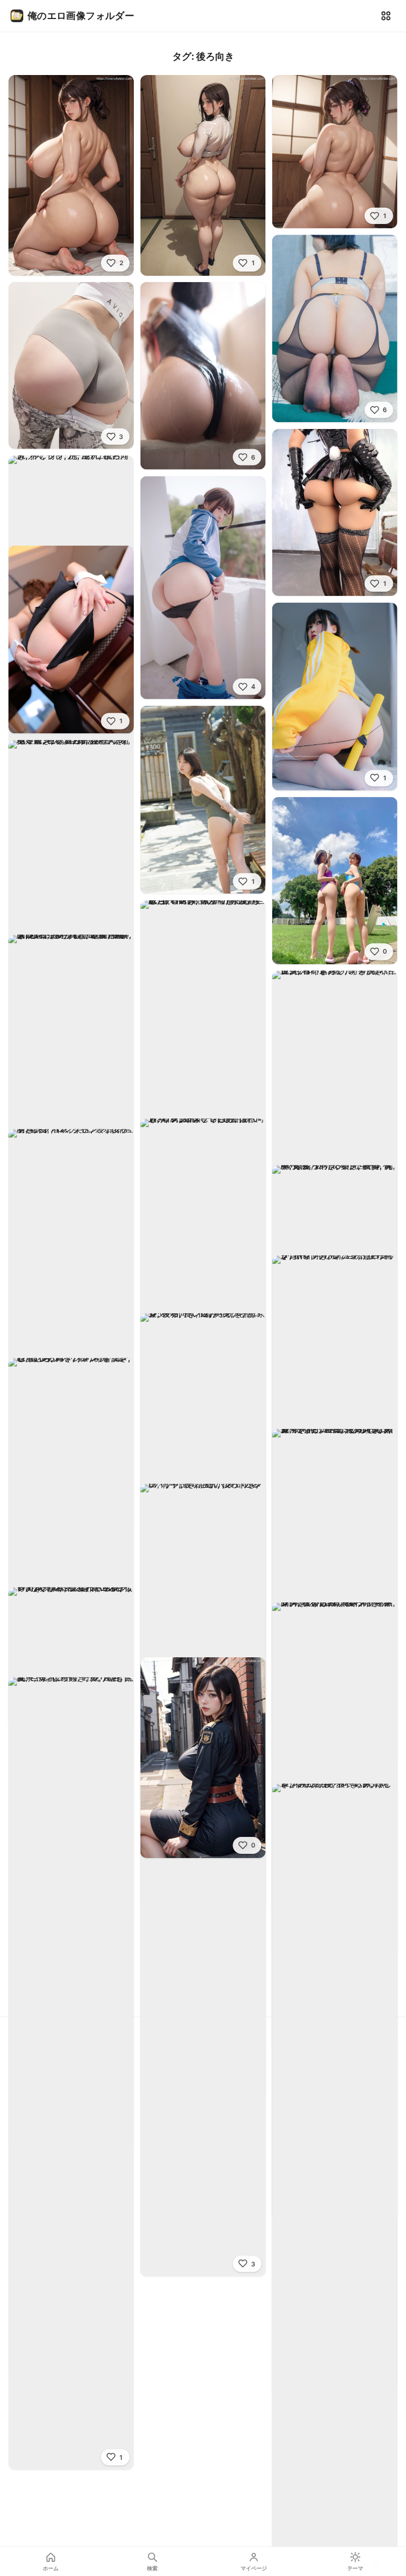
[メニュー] (386, 16)
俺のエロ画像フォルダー (81, 16)
